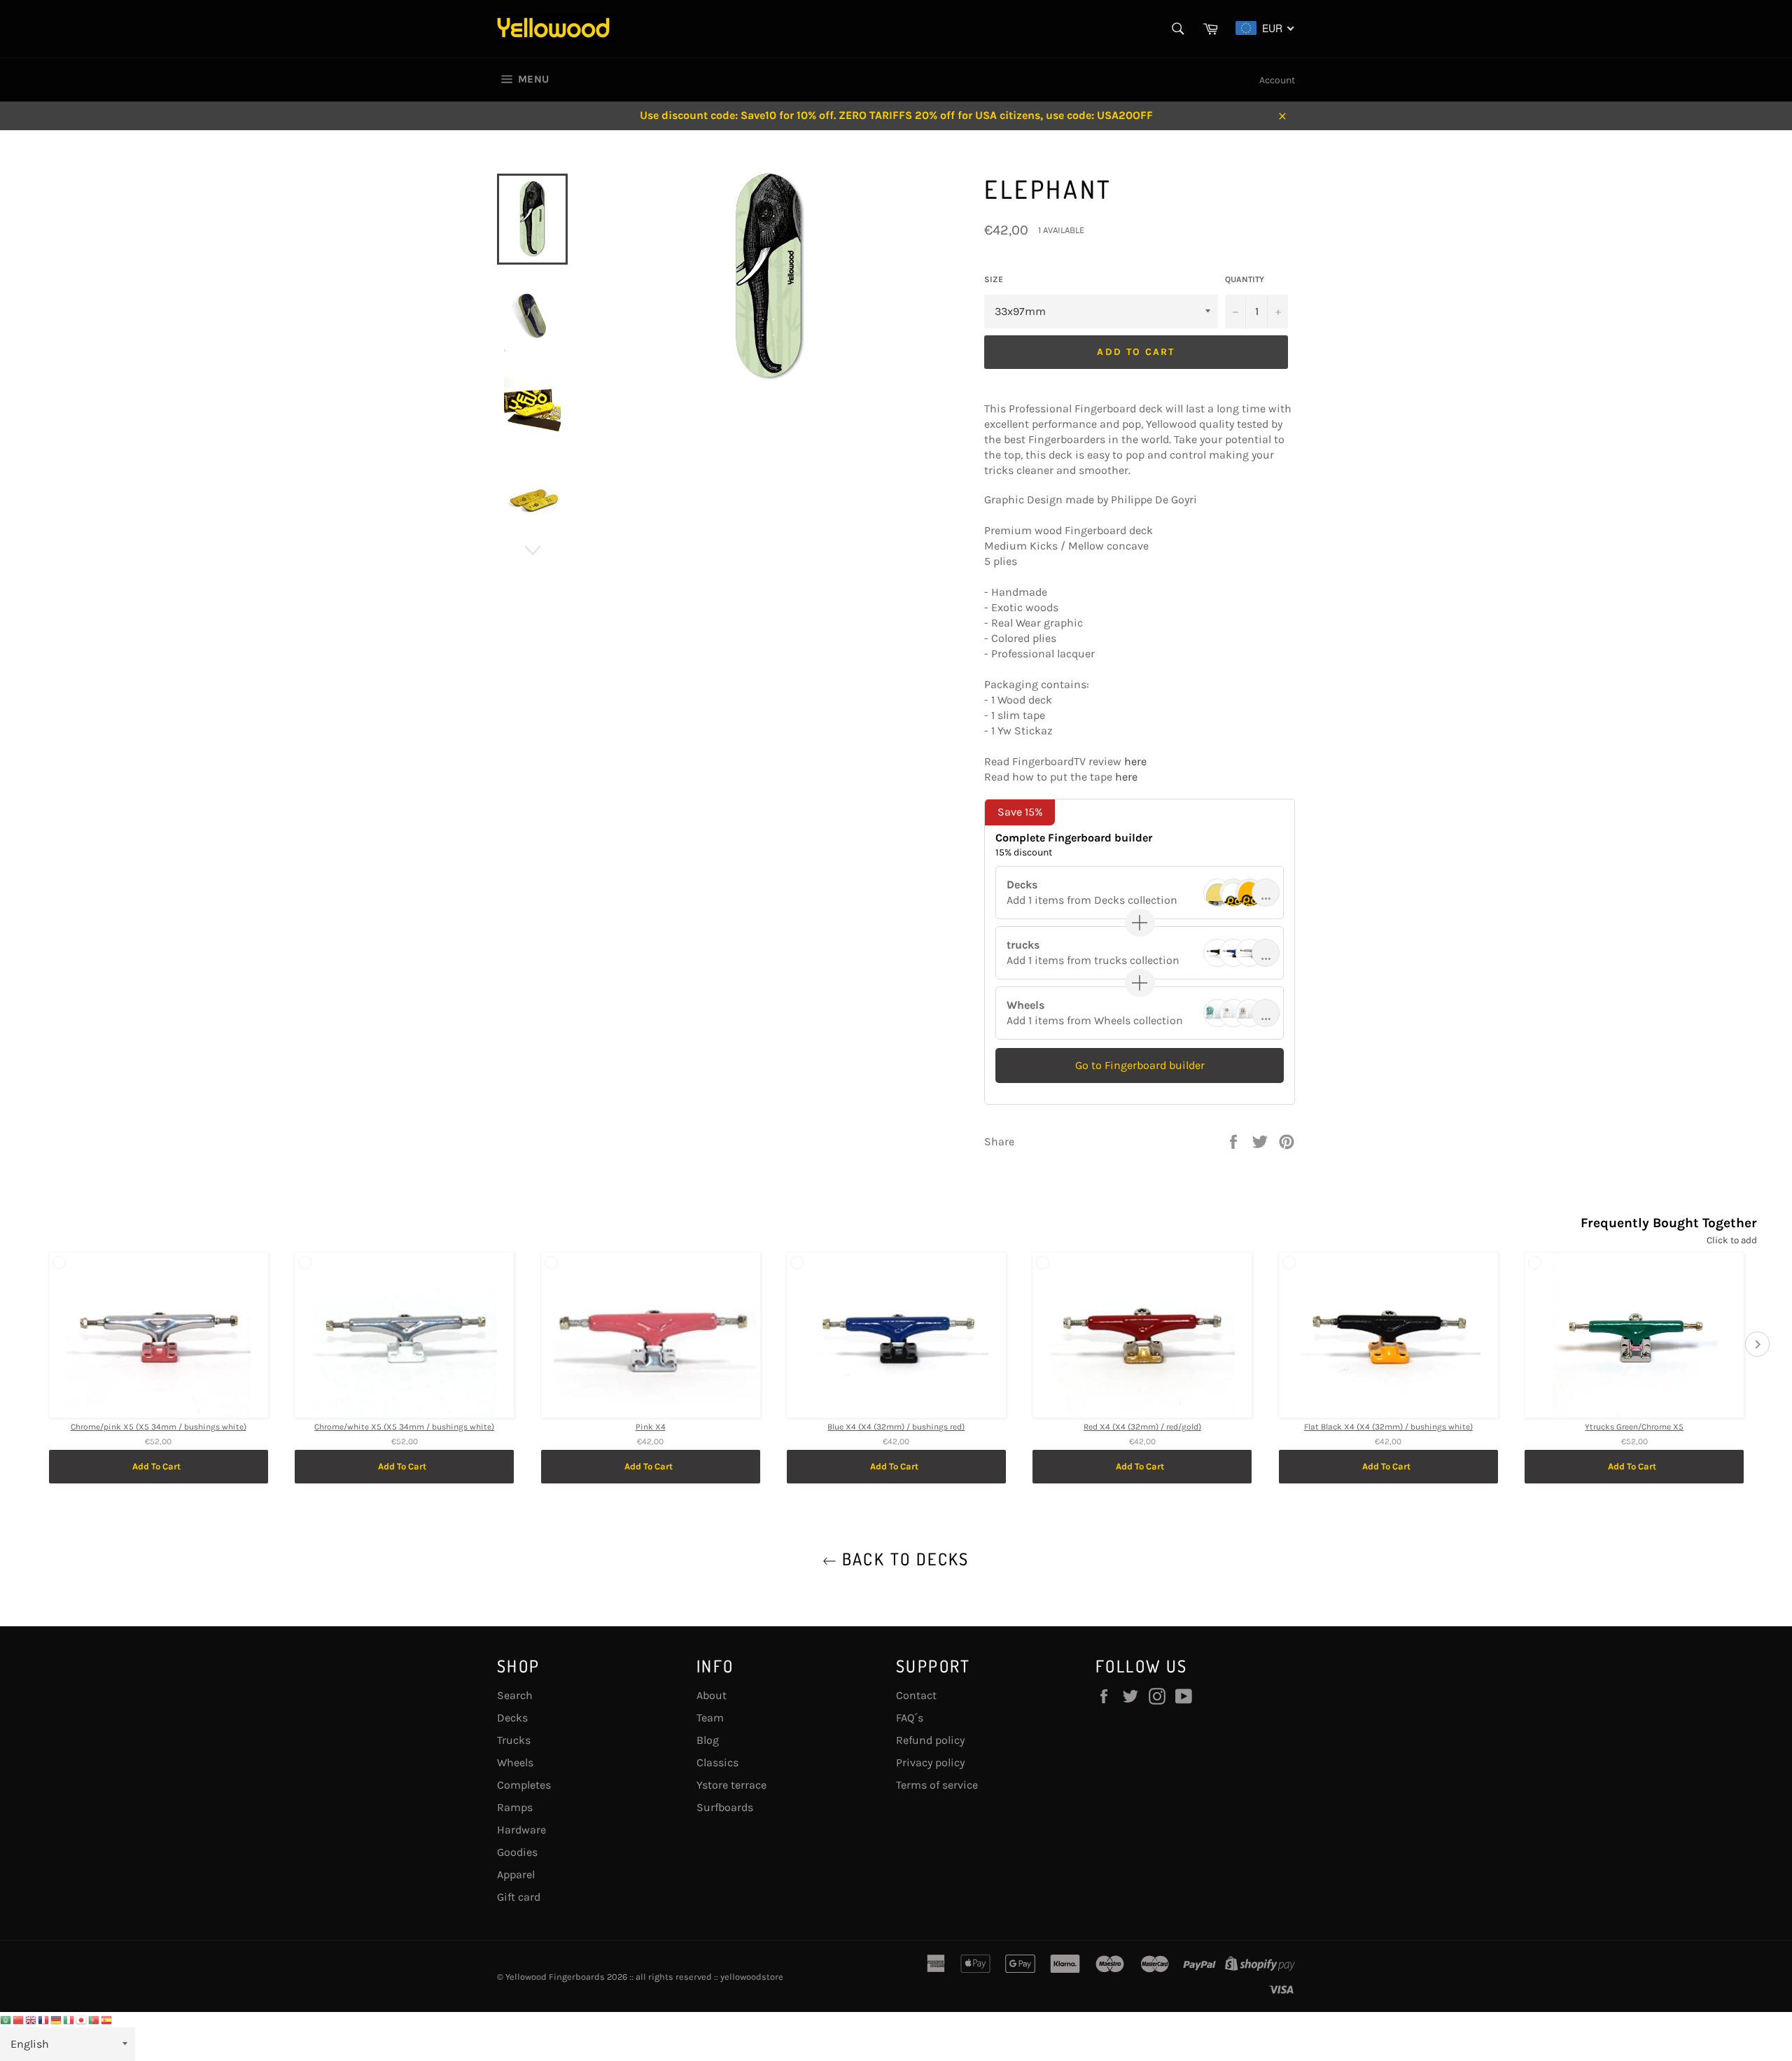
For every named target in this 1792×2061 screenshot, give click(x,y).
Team (710, 1718)
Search (515, 1695)
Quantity (1245, 279)
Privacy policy (930, 1762)
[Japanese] (82, 2019)
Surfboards (725, 1807)
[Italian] (69, 2019)
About (712, 1695)
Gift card (519, 1897)
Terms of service (937, 1785)
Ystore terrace (731, 1785)
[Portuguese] (94, 2019)
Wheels (515, 1762)
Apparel (516, 1874)
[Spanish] (107, 2019)
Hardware (521, 1830)
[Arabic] (6, 2019)
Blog (708, 1740)
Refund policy (930, 1740)
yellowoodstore (752, 1977)
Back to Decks (903, 1559)
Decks (512, 1718)
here (1135, 761)
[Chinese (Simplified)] (19, 2019)
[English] (31, 2019)
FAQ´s (910, 1718)
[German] (57, 2019)
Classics (717, 1762)
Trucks (514, 1740)
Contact (916, 1695)
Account (1277, 80)
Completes (524, 1785)
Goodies (517, 1852)
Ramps (515, 1807)
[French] (44, 2019)
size (994, 279)
